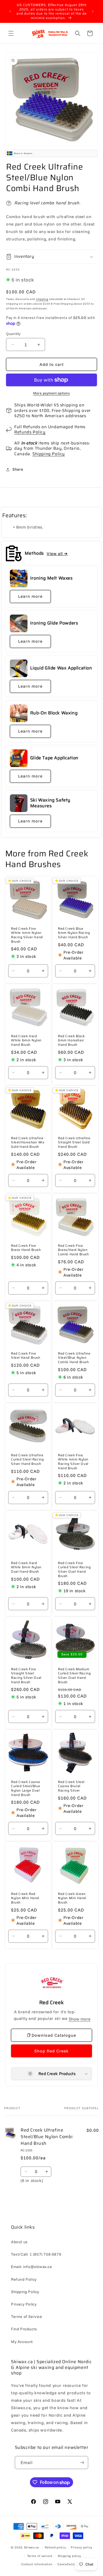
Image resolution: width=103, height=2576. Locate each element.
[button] (11, 33)
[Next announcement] (93, 11)
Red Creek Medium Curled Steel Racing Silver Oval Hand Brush (74, 1676)
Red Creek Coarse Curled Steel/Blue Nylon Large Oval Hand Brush (26, 1788)
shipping (42, 299)
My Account (22, 2342)
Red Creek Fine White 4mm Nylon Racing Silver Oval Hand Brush (73, 1462)
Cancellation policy (72, 2564)
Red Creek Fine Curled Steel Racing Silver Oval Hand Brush (74, 1569)
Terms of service (40, 2556)
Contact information (37, 2564)
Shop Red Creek (51, 2051)
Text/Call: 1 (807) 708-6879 (36, 2254)
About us (19, 2242)
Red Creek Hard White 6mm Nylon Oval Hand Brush (26, 1567)
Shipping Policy (49, 454)
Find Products (24, 2329)
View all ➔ (57, 553)
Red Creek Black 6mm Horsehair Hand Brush (71, 1040)
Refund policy (55, 2547)
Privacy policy (82, 2547)
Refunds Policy (30, 432)
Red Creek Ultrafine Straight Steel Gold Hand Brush (74, 1142)
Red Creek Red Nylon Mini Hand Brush (25, 1898)
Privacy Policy (24, 2304)
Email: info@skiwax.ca (31, 2267)
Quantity (13, 334)
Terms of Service (27, 2317)
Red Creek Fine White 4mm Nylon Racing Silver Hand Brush (27, 935)
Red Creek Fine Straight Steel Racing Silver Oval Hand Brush (26, 1676)
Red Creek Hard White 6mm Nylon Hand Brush (26, 1040)
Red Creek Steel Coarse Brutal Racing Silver (71, 1786)
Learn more (30, 596)
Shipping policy (69, 2556)
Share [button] (18, 469)
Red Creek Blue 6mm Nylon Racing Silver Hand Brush (74, 933)
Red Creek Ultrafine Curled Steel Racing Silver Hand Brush (27, 1459)
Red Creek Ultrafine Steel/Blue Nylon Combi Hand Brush (74, 1358)
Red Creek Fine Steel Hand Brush (26, 1356)
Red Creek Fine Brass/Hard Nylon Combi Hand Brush (73, 1250)
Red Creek (51, 2003)
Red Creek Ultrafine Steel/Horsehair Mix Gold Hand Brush (28, 1142)
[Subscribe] (82, 2463)
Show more (80, 2019)
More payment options (51, 393)
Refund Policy (24, 2279)
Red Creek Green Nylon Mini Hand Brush (72, 1898)
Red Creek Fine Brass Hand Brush (26, 1248)
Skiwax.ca (31, 2547)
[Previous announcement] (10, 11)
